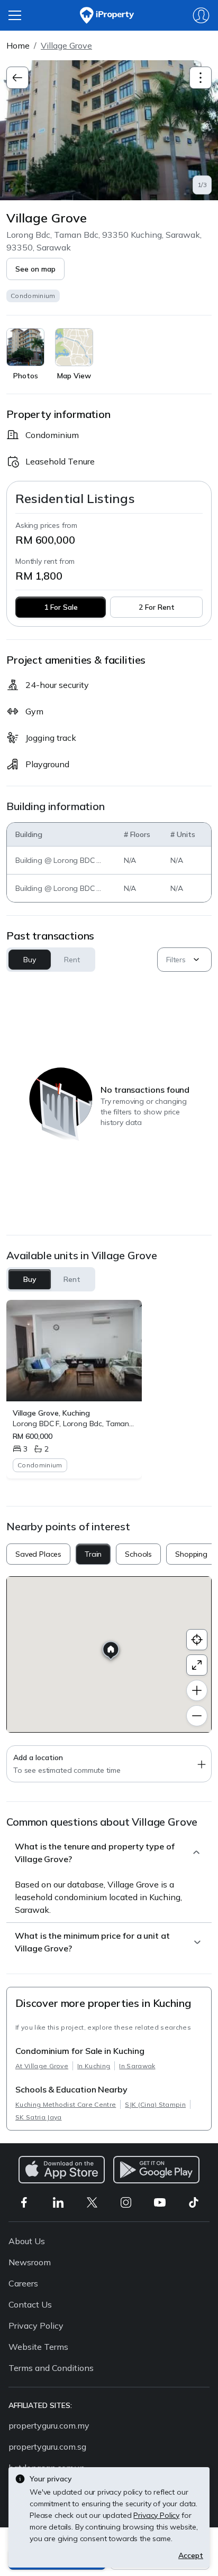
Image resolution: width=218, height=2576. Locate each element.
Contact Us (30, 2304)
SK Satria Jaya (38, 2117)
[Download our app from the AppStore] (62, 2170)
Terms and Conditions (51, 2368)
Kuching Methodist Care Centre (66, 2104)
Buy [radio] (30, 1279)
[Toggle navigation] (201, 78)
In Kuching (94, 2066)
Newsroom (30, 2262)
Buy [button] (30, 960)
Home (18, 45)
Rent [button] (72, 960)
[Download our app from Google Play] (156, 2170)
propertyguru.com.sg (47, 2447)
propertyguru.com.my (49, 2425)
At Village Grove (42, 2066)
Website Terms (38, 2347)
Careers (23, 2283)
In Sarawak (137, 2066)
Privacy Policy (36, 2326)
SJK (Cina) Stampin (155, 2104)
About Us (27, 2241)
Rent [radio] (72, 1279)
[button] (35, 269)
